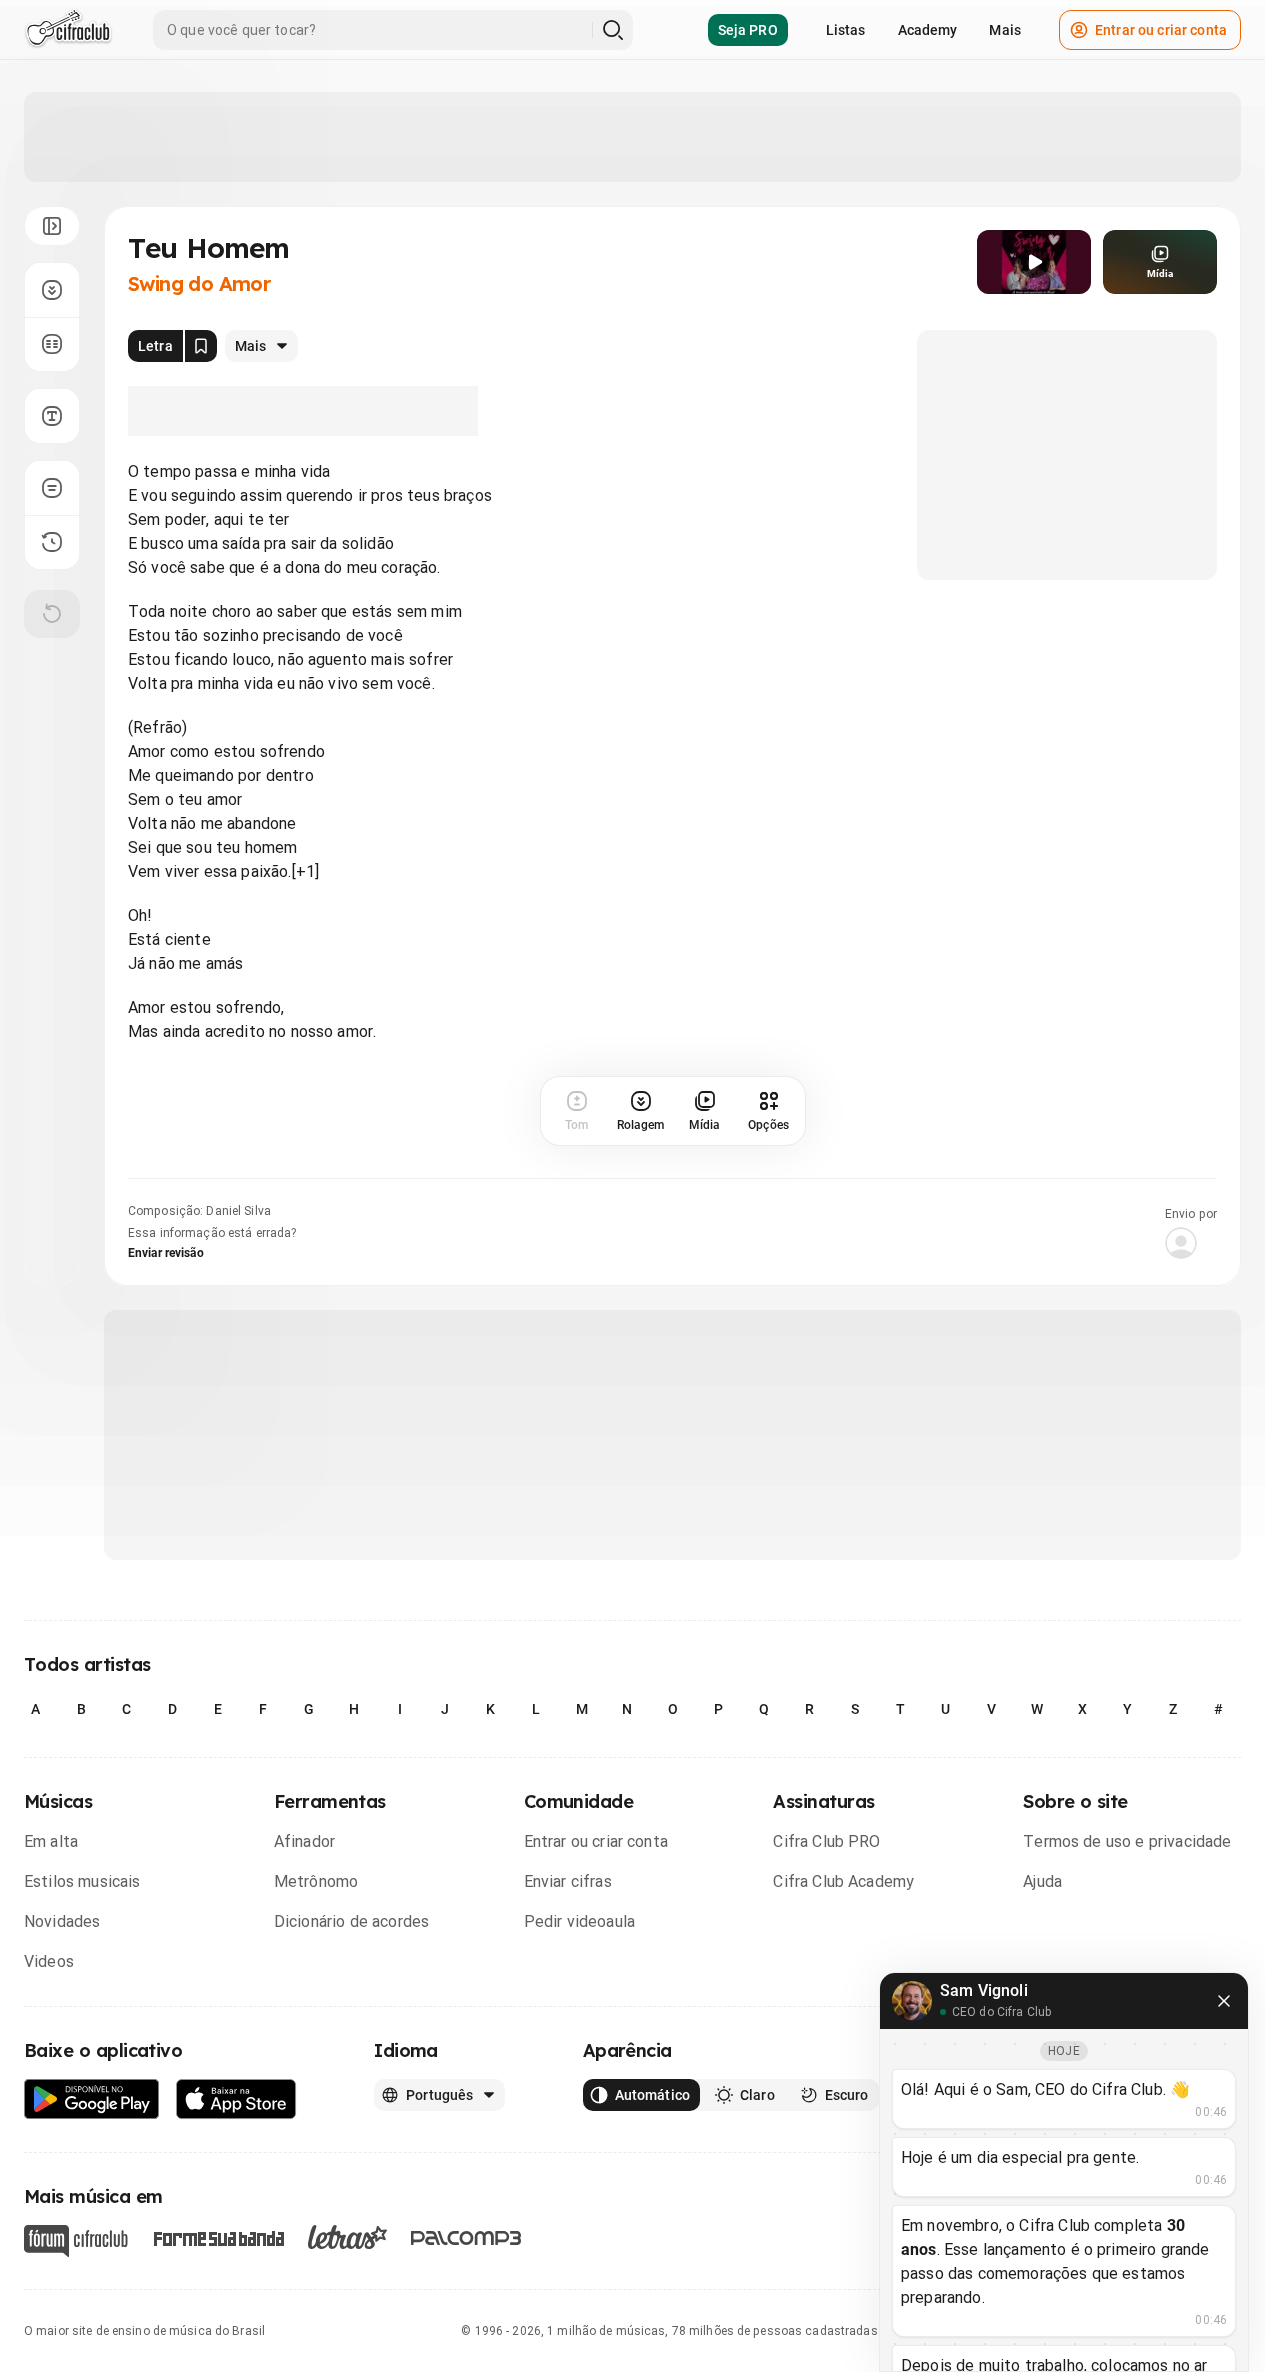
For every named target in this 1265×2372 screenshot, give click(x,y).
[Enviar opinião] (52, 488)
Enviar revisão (166, 1253)
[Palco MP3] (466, 2238)
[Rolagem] (52, 290)
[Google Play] (92, 2099)
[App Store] (236, 2099)
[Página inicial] (68, 30)
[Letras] (347, 2237)
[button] (1034, 262)
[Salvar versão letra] (201, 346)
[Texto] (52, 416)
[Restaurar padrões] (52, 614)
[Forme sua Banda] (218, 2237)
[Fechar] (1224, 2001)
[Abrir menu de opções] (52, 226)
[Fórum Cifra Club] (76, 2241)
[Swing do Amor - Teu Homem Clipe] (1034, 262)
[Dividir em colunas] (52, 344)
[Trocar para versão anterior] (52, 542)
